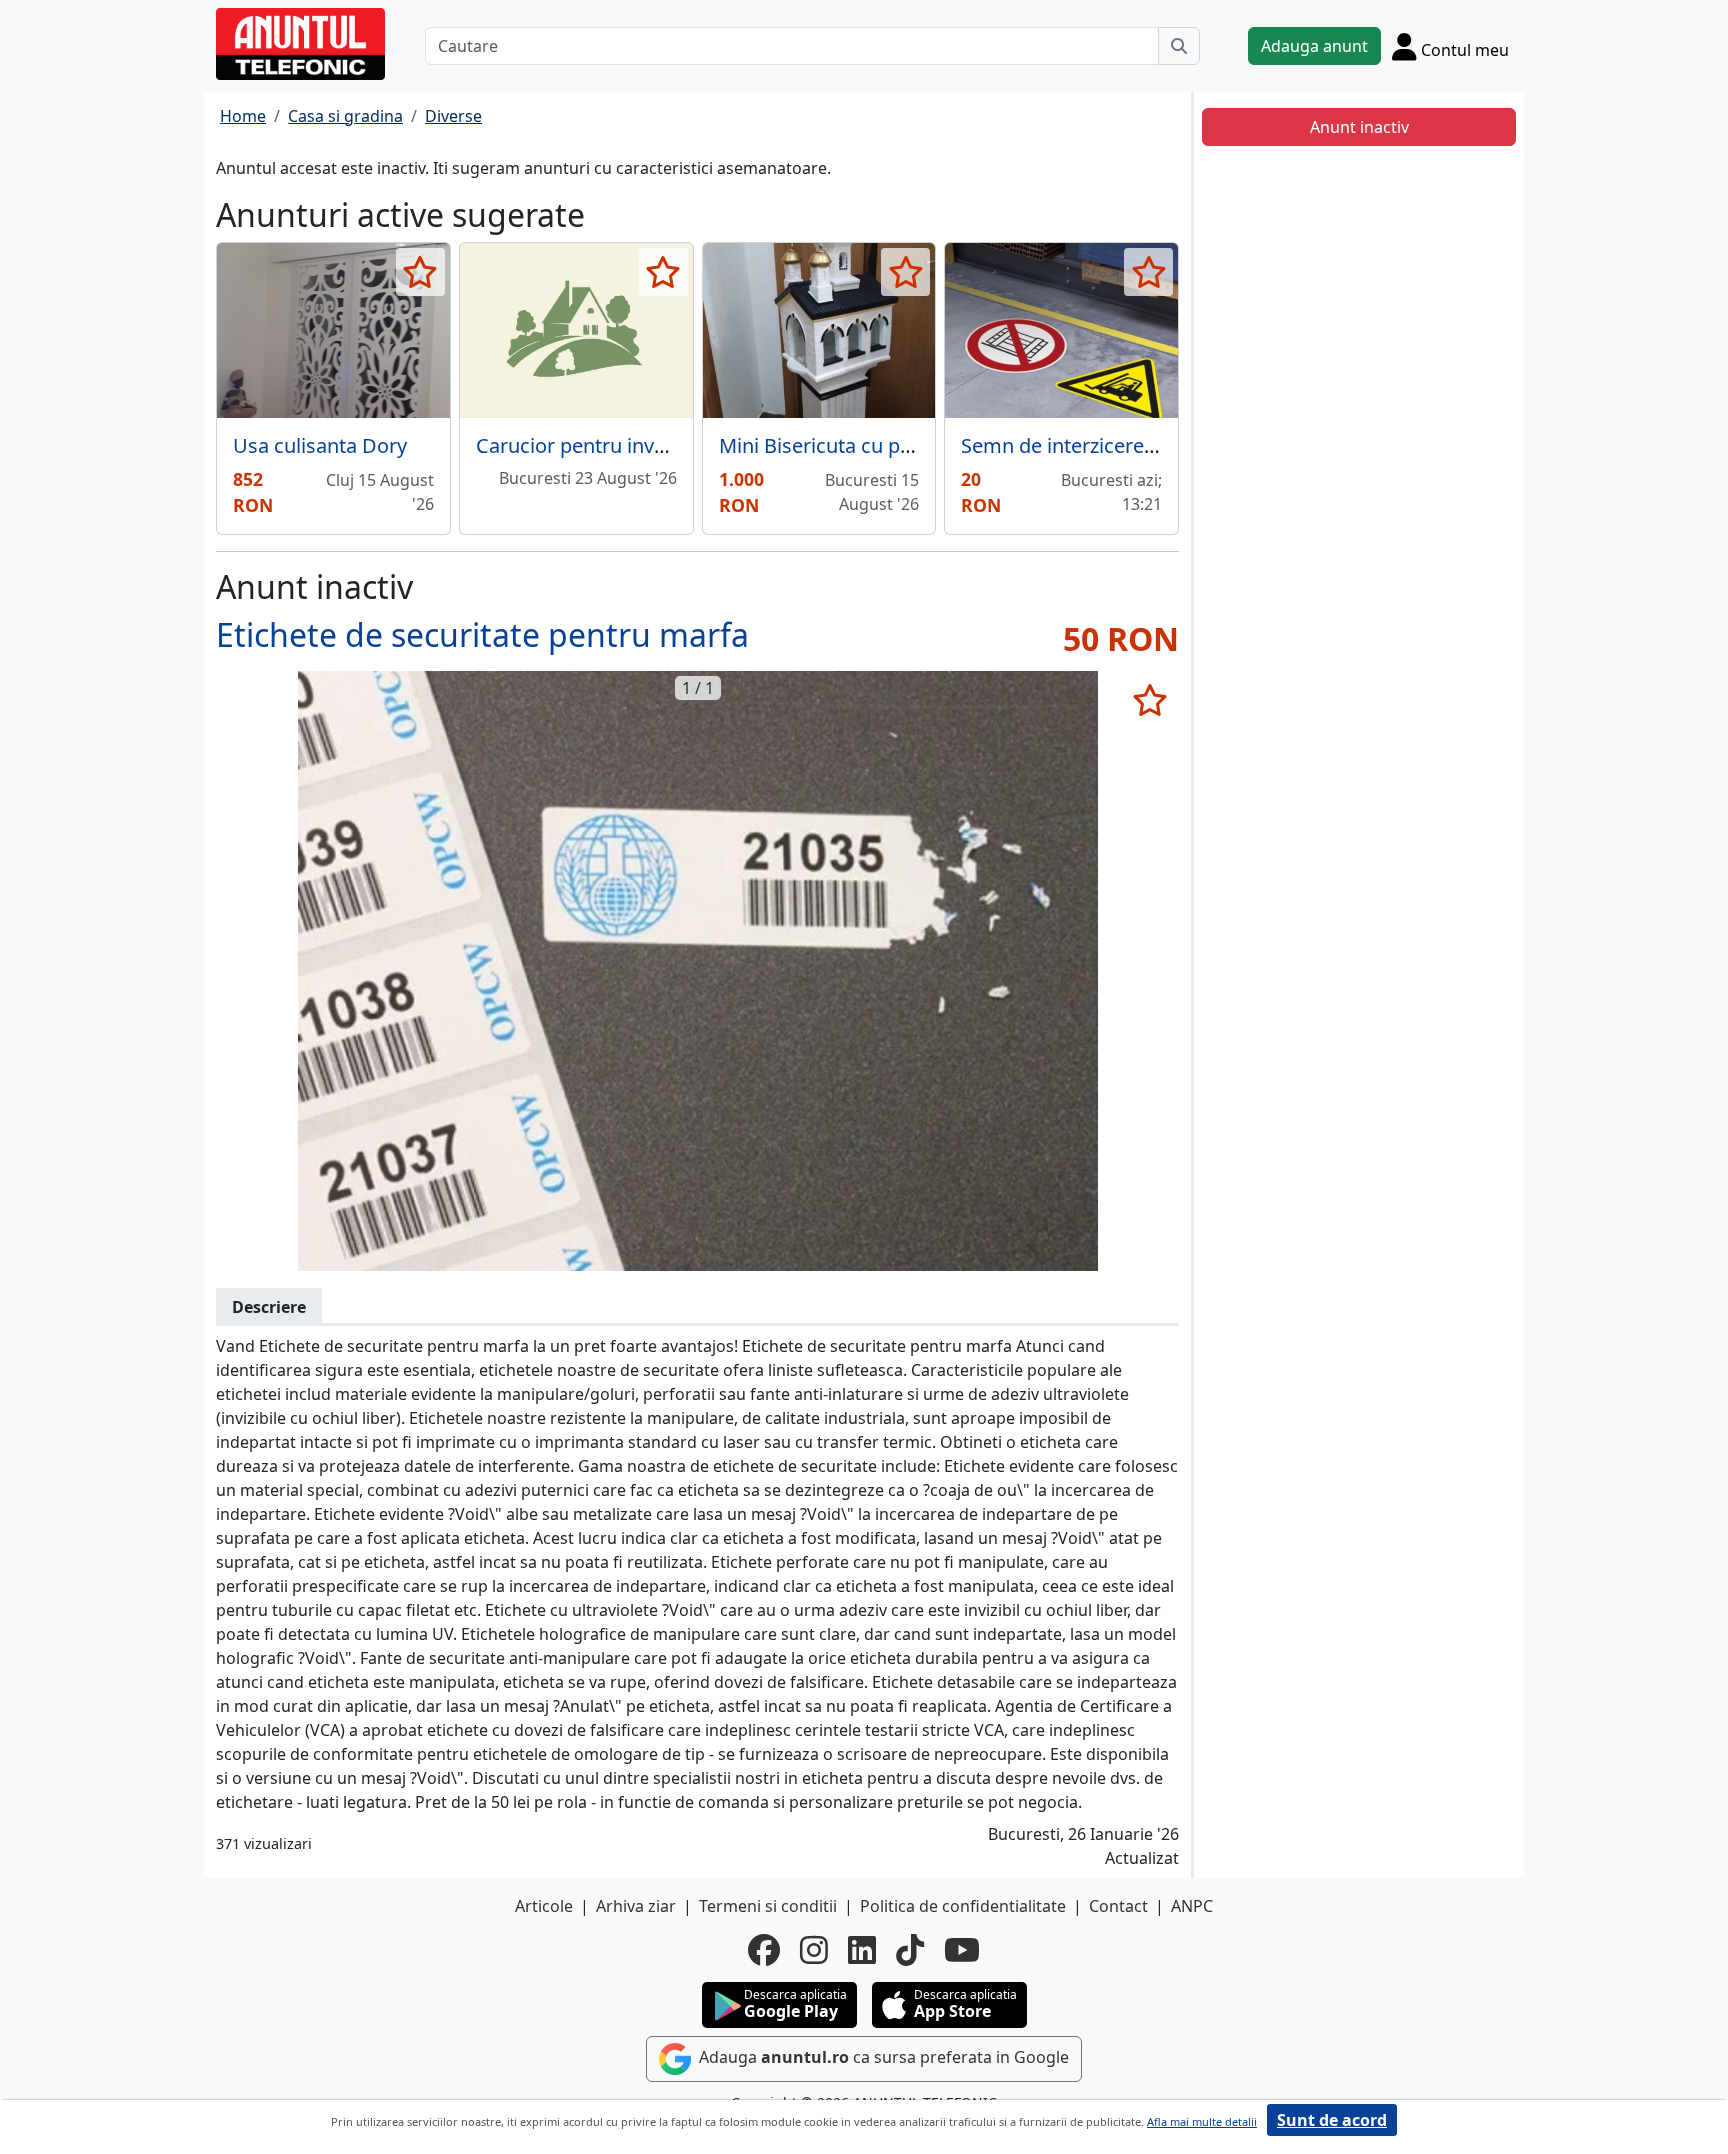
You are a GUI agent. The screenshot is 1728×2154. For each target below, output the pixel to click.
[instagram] (814, 1950)
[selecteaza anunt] (420, 272)
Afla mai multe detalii (1202, 2121)
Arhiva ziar (636, 1906)
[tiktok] (910, 1950)
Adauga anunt (1314, 46)
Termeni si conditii (768, 1906)
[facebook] (764, 1950)
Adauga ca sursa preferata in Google (882, 2057)
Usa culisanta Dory (320, 445)
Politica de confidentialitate (963, 1906)
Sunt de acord (1332, 2120)
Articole (544, 1906)
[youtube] (962, 1950)
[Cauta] (1179, 46)
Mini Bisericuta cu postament (854, 445)
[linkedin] (862, 1950)
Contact (1118, 1906)
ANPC (1192, 1906)
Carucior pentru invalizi (582, 445)
